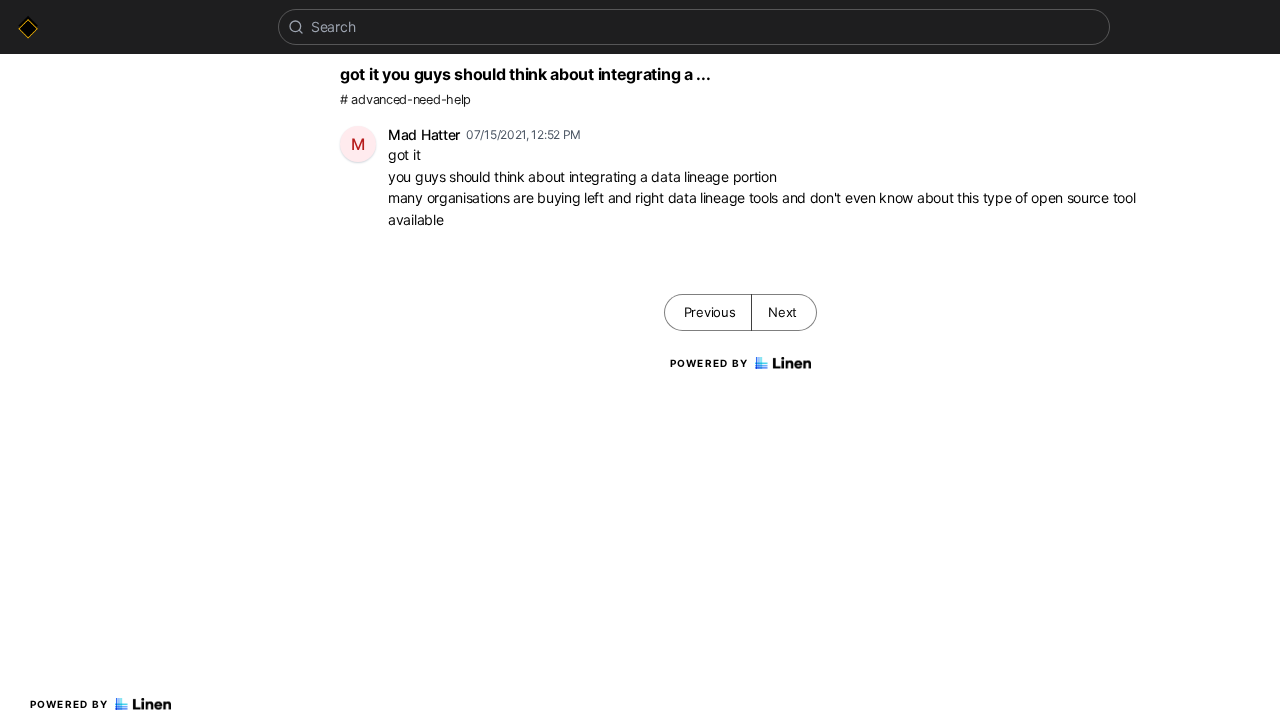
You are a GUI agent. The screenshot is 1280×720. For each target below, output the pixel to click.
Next (782, 312)
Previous (710, 312)
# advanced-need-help (405, 99)
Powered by (69, 704)
